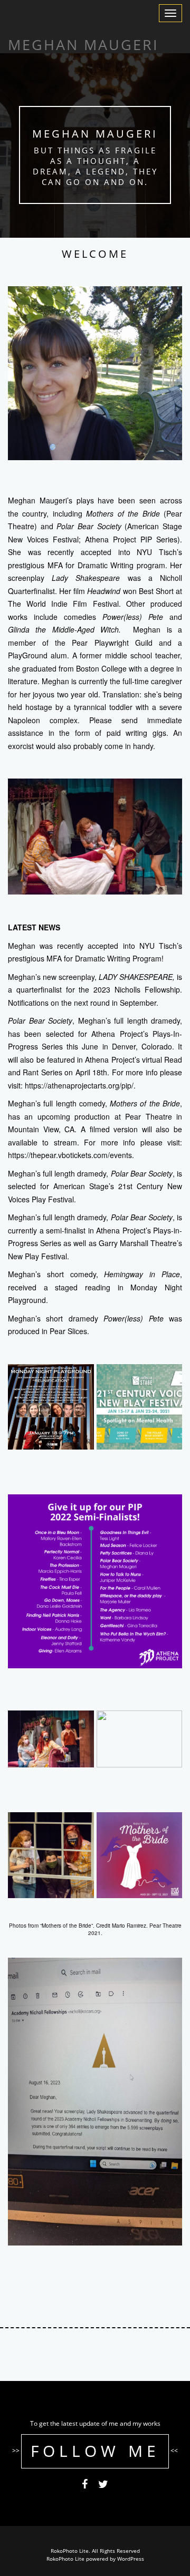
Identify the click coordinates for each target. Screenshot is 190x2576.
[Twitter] (103, 2486)
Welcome (95, 254)
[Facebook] (85, 2486)
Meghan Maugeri (95, 134)
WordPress (131, 2559)
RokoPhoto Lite (65, 2559)
